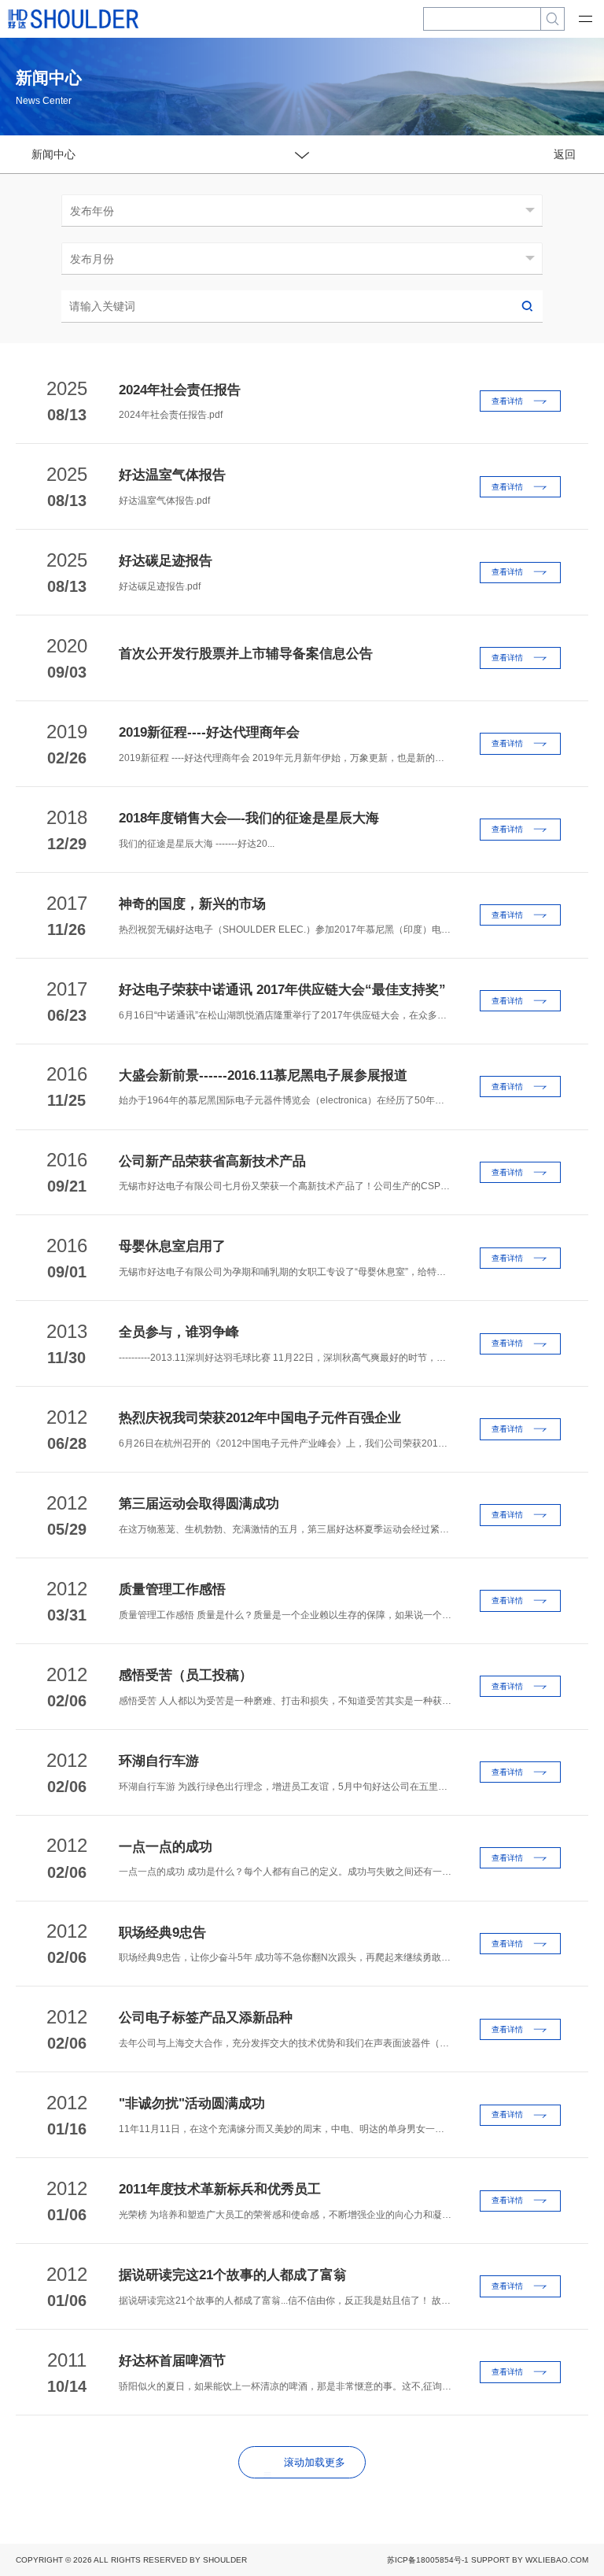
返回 (565, 154)
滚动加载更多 (315, 2462)
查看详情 (507, 401)
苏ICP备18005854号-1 (428, 2560)
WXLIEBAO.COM (557, 2560)
